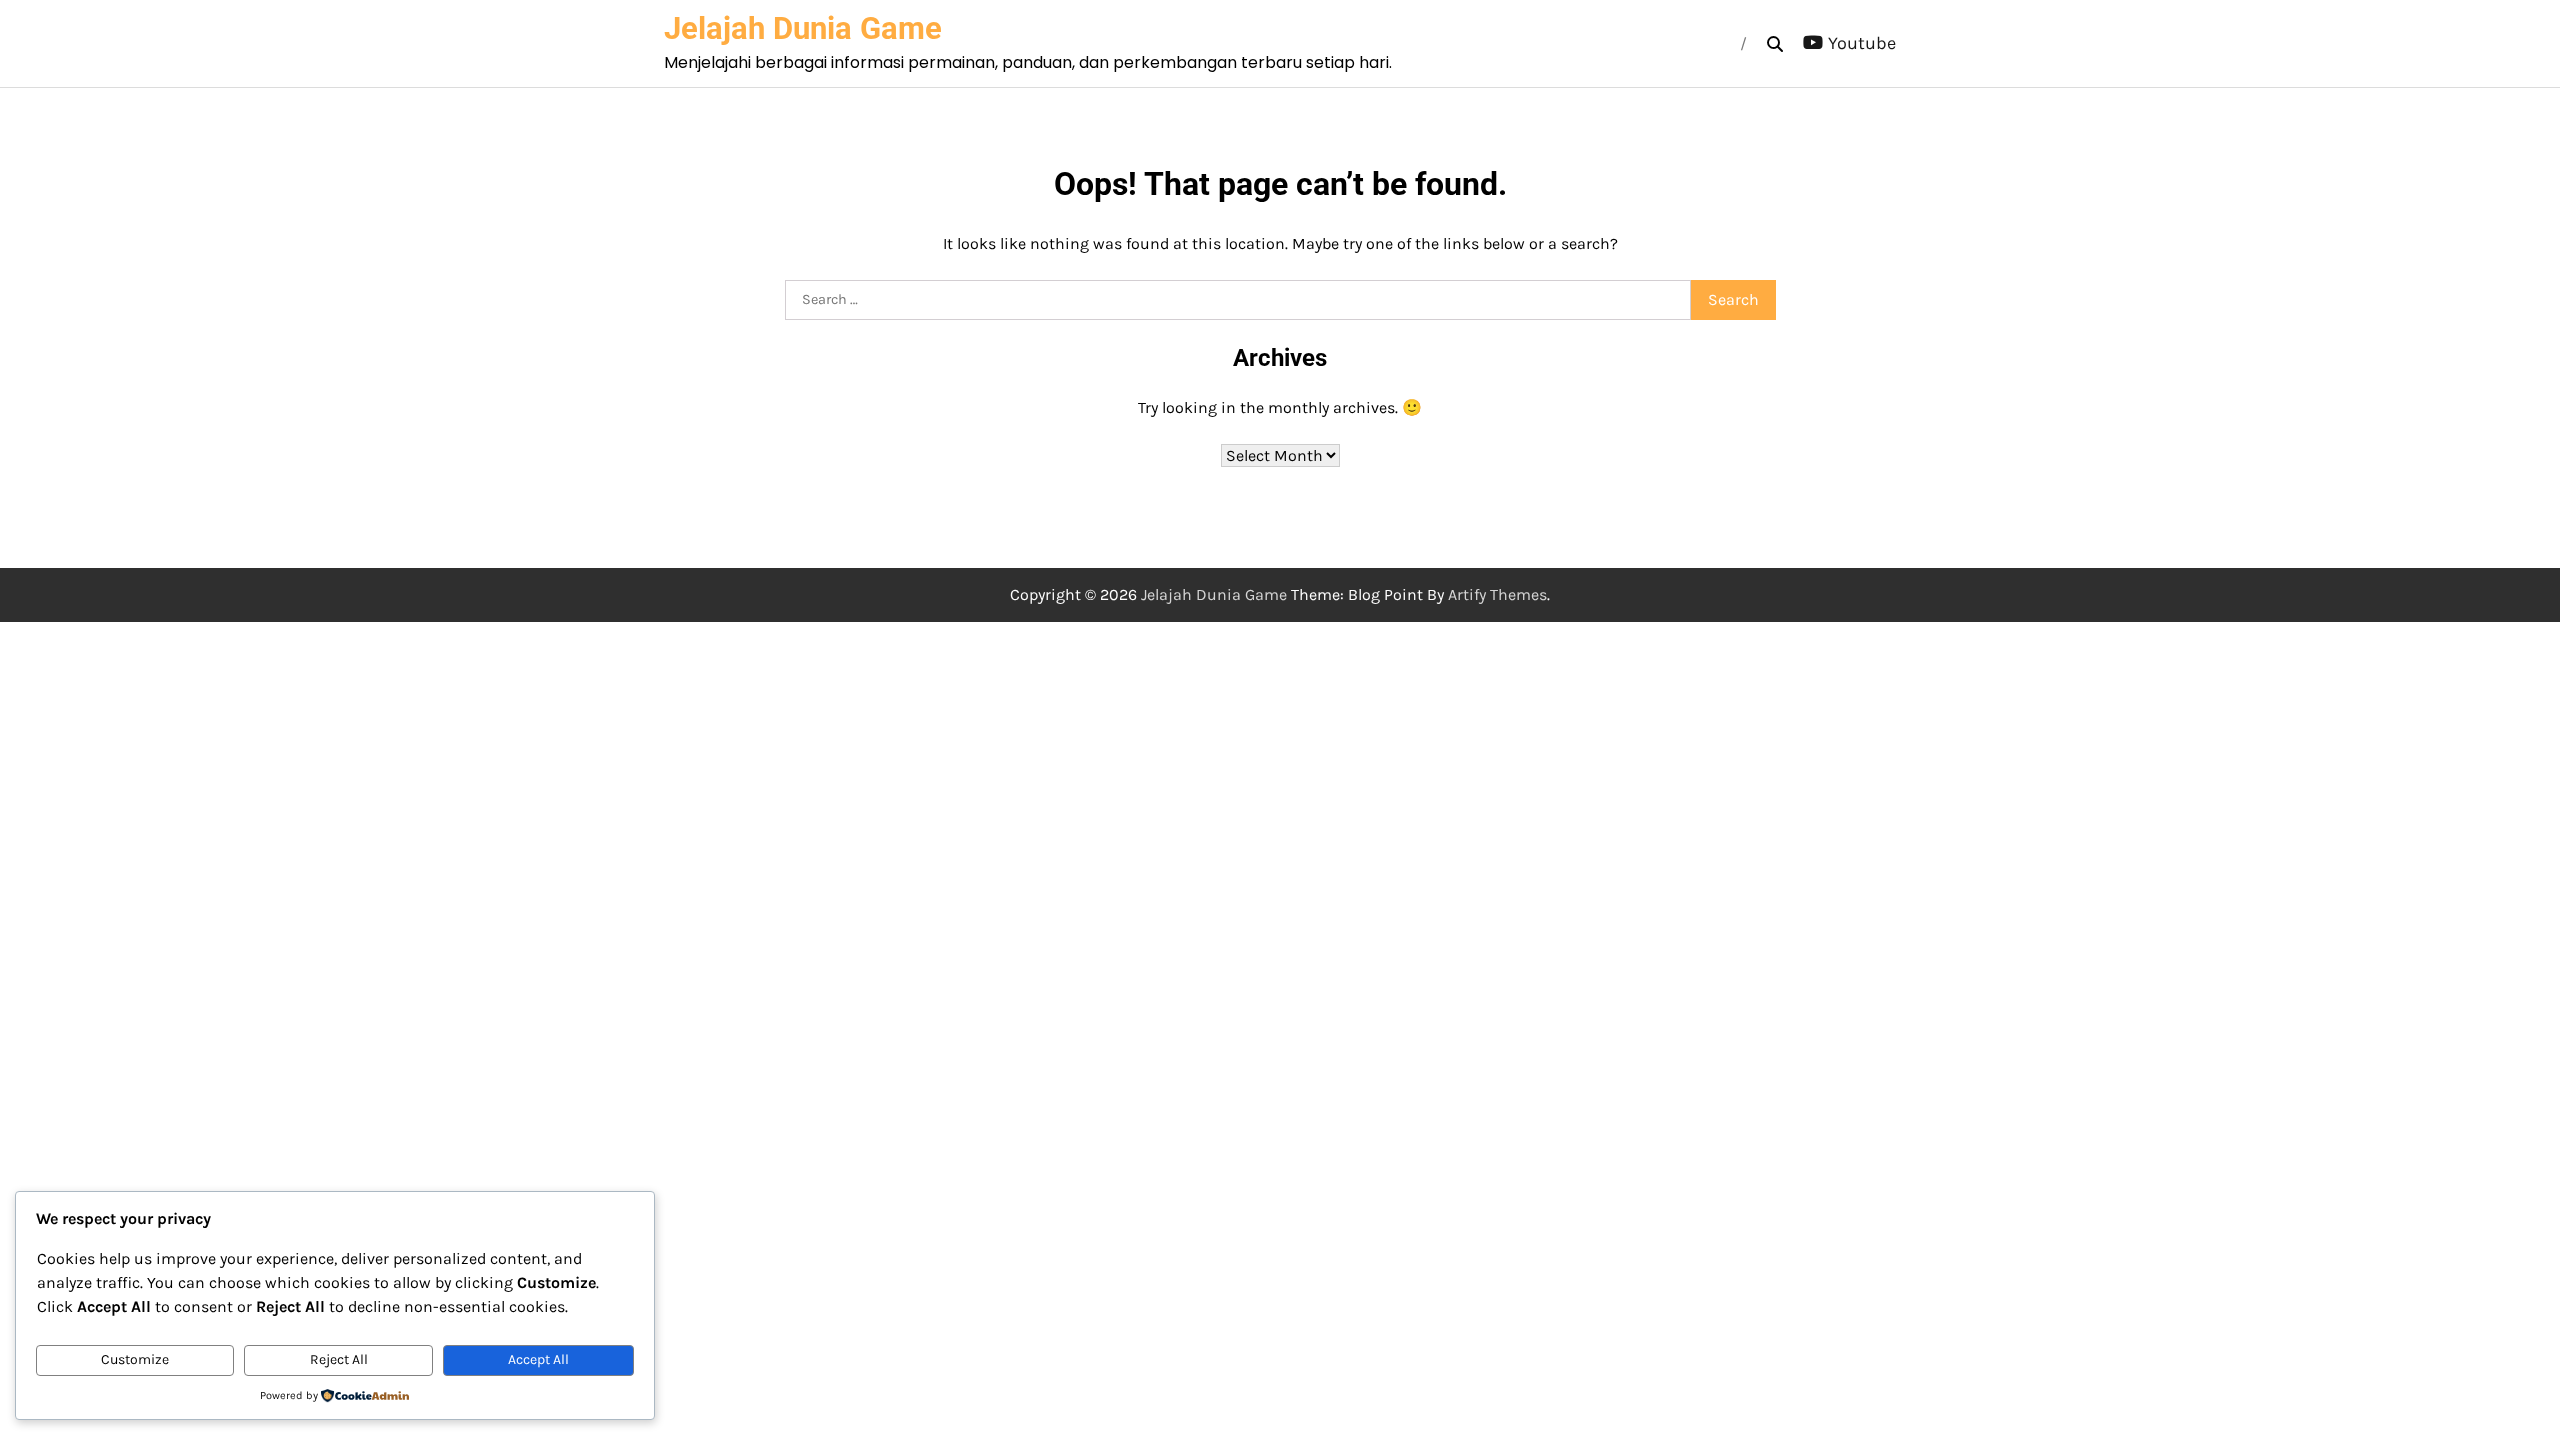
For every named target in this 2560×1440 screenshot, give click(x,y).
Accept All (538, 1359)
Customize (135, 1359)
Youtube (1862, 43)
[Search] (1775, 44)
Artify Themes (1497, 594)
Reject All (339, 1359)
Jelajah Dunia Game (803, 28)
